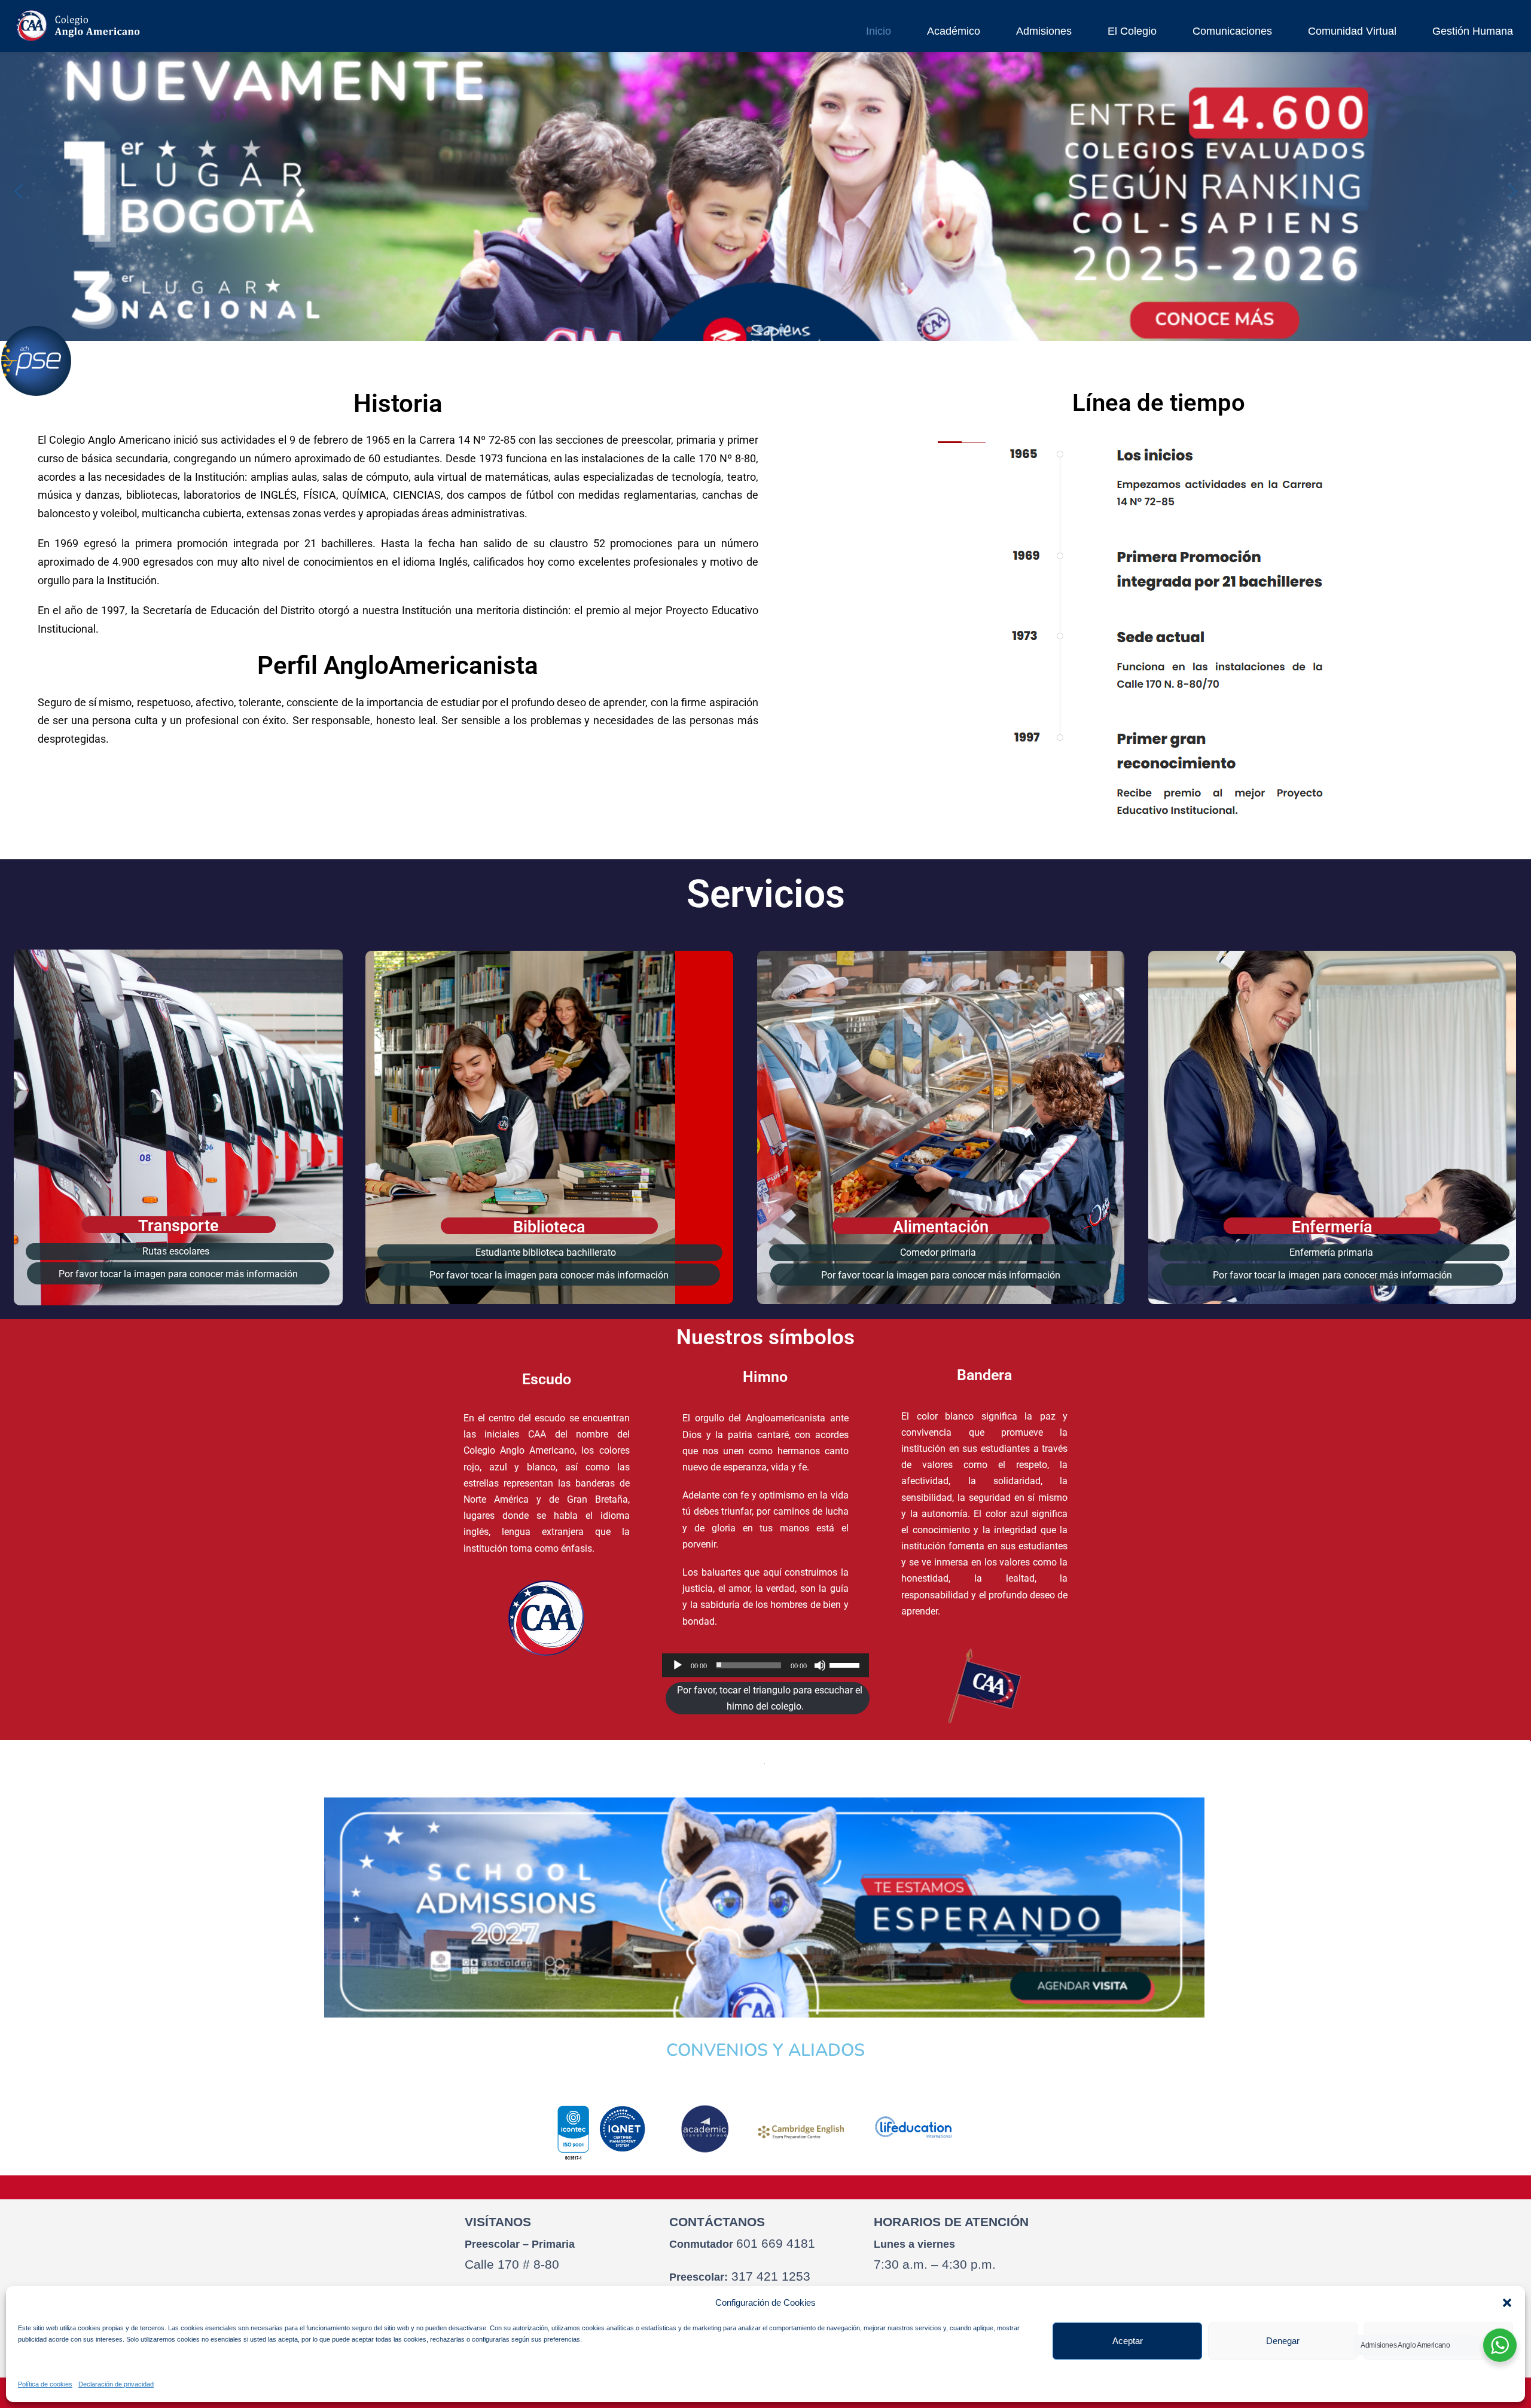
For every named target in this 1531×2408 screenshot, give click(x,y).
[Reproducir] (678, 1665)
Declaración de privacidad (116, 2384)
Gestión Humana (1473, 31)
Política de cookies (45, 2384)
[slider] (846, 1664)
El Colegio (1132, 31)
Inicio (879, 31)
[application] (765, 1665)
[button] (1507, 2303)
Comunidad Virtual (1352, 31)
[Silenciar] (820, 1665)
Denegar (1283, 2341)
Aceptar (1128, 2341)
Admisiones (1044, 31)
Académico (954, 31)
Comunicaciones (1232, 31)
